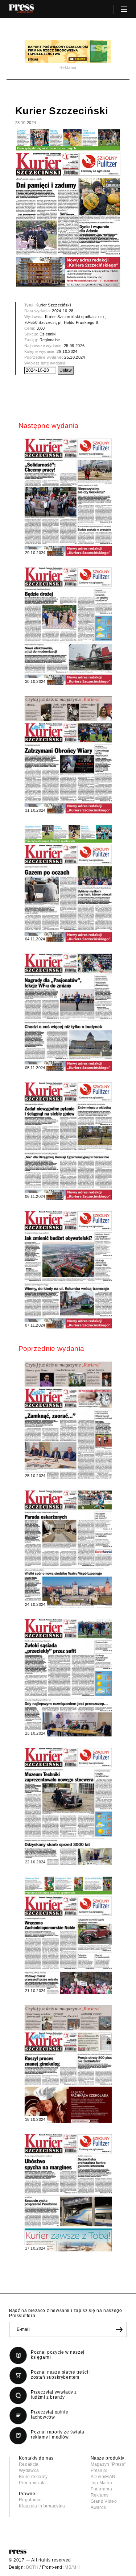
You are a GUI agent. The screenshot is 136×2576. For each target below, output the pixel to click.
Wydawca (29, 2470)
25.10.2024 (75, 357)
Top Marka (102, 2483)
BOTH (32, 2567)
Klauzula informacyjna (42, 2506)
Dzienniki (48, 334)
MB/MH (72, 2567)
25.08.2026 (74, 346)
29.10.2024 (67, 351)
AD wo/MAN (103, 2477)
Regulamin (30, 2500)
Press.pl (99, 2470)
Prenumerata (32, 2483)
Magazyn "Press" (108, 2464)
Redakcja (29, 2464)
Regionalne (50, 340)
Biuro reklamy (33, 2477)
